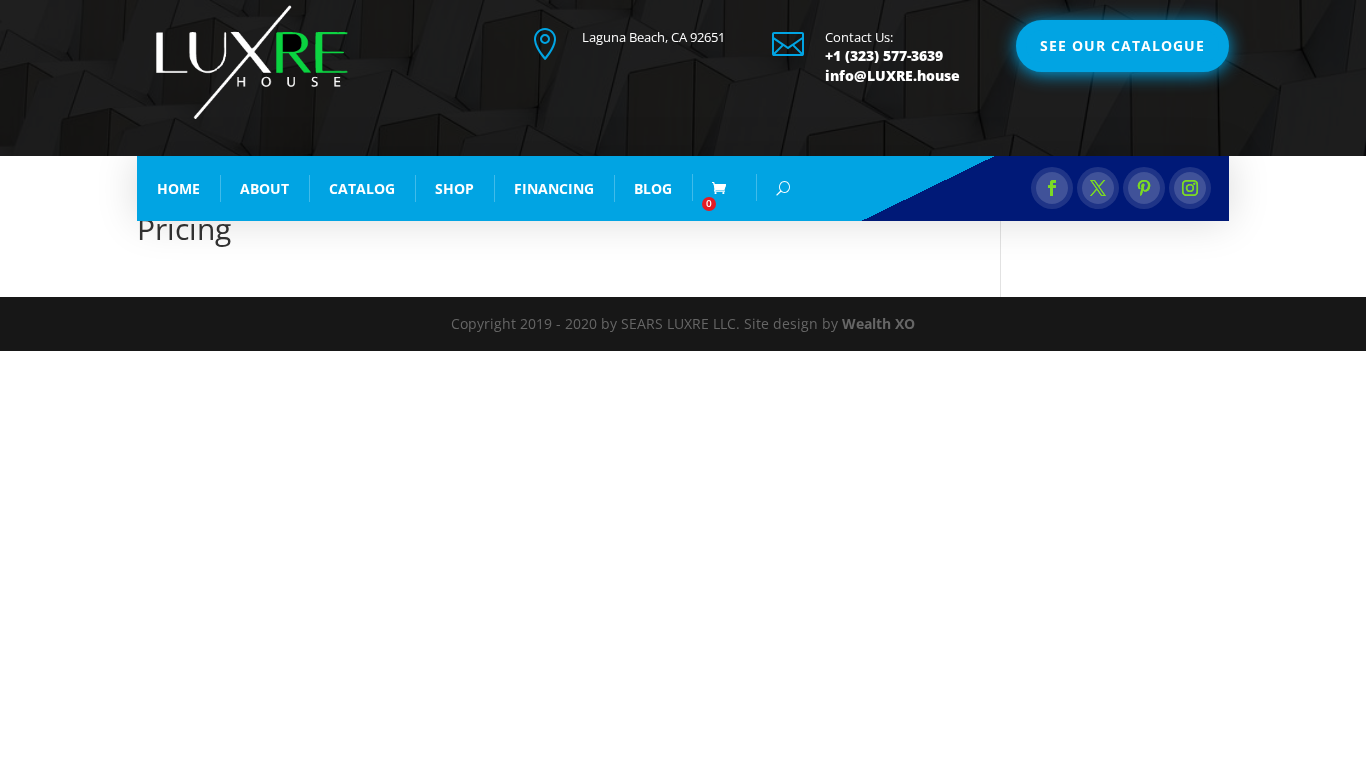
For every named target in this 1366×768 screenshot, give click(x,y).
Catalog (362, 188)
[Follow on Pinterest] (1144, 188)
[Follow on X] (1098, 188)
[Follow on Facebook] (1052, 188)
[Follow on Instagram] (1190, 188)
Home (178, 188)
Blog (653, 188)
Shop (454, 188)
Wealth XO (878, 323)
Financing (554, 188)
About (264, 188)
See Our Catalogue (1122, 45)
